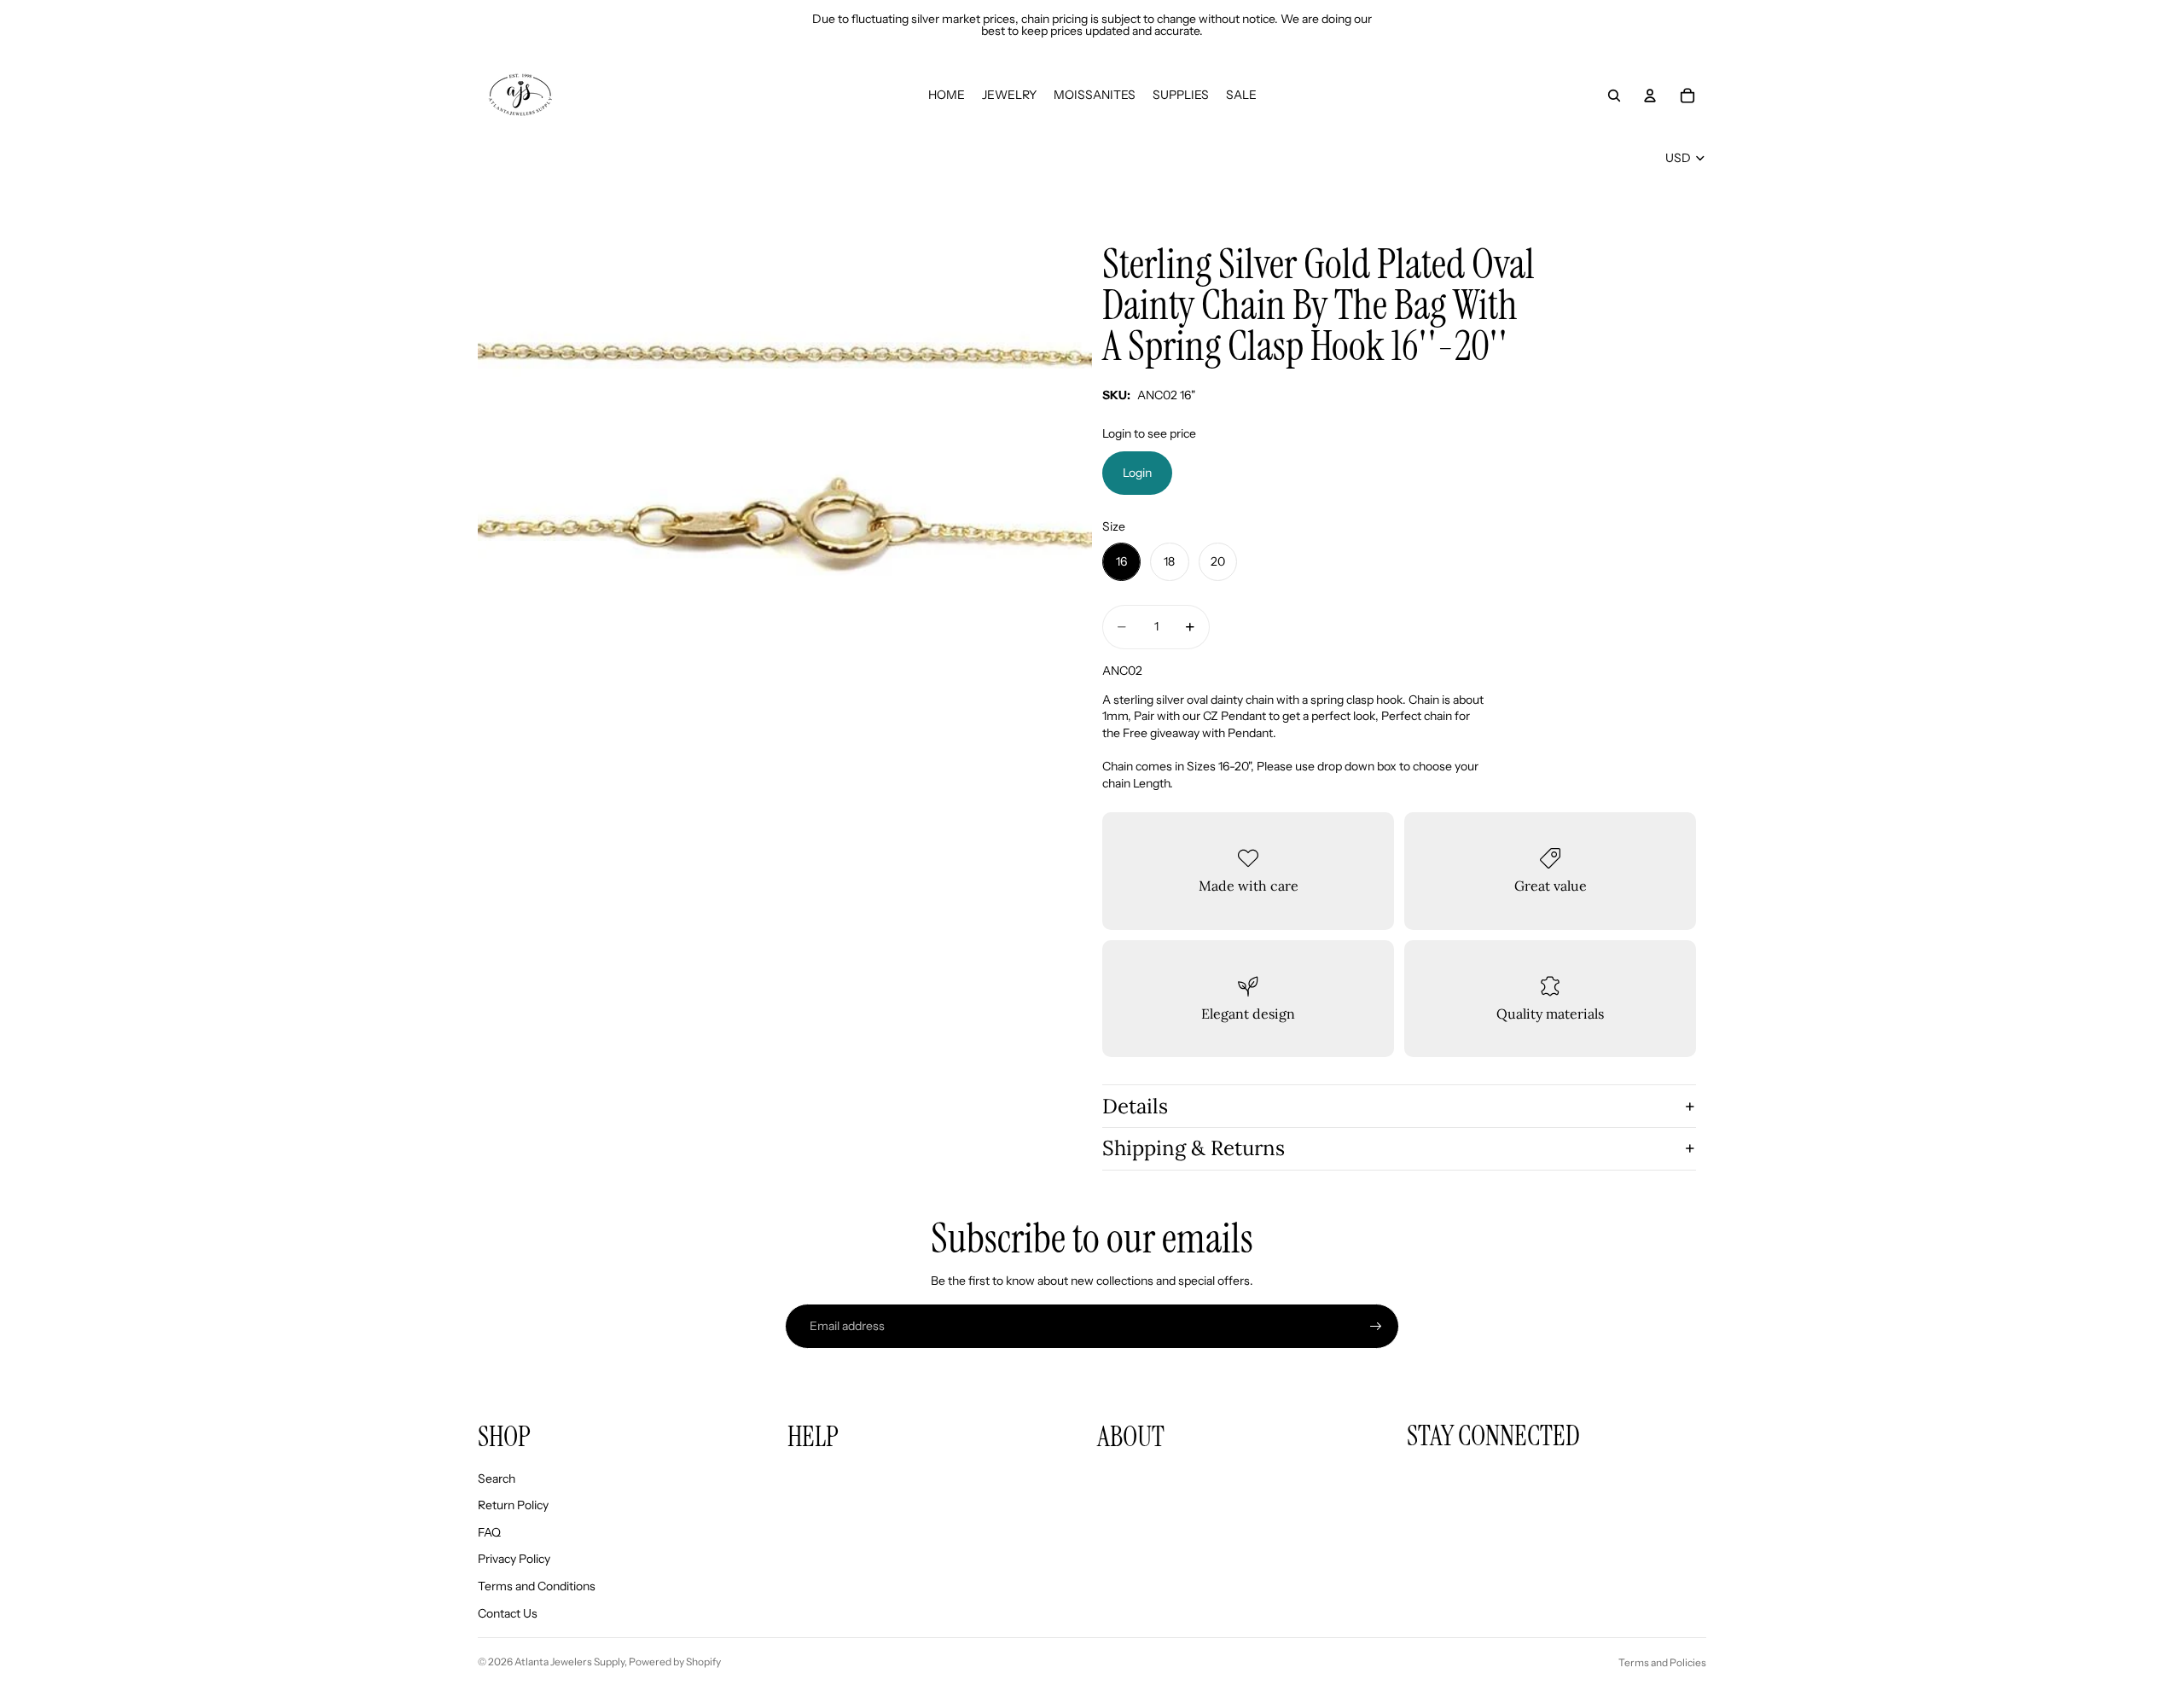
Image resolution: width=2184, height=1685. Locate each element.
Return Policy (513, 1505)
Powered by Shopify (675, 1662)
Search (497, 1479)
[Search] (1614, 96)
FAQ (489, 1532)
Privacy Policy (514, 1559)
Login (1137, 473)
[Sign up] (1376, 1327)
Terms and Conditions (537, 1586)
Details (1135, 1106)
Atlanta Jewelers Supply (569, 1662)
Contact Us (508, 1613)
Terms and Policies (1662, 1662)
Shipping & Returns (1194, 1148)
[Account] (1650, 96)
